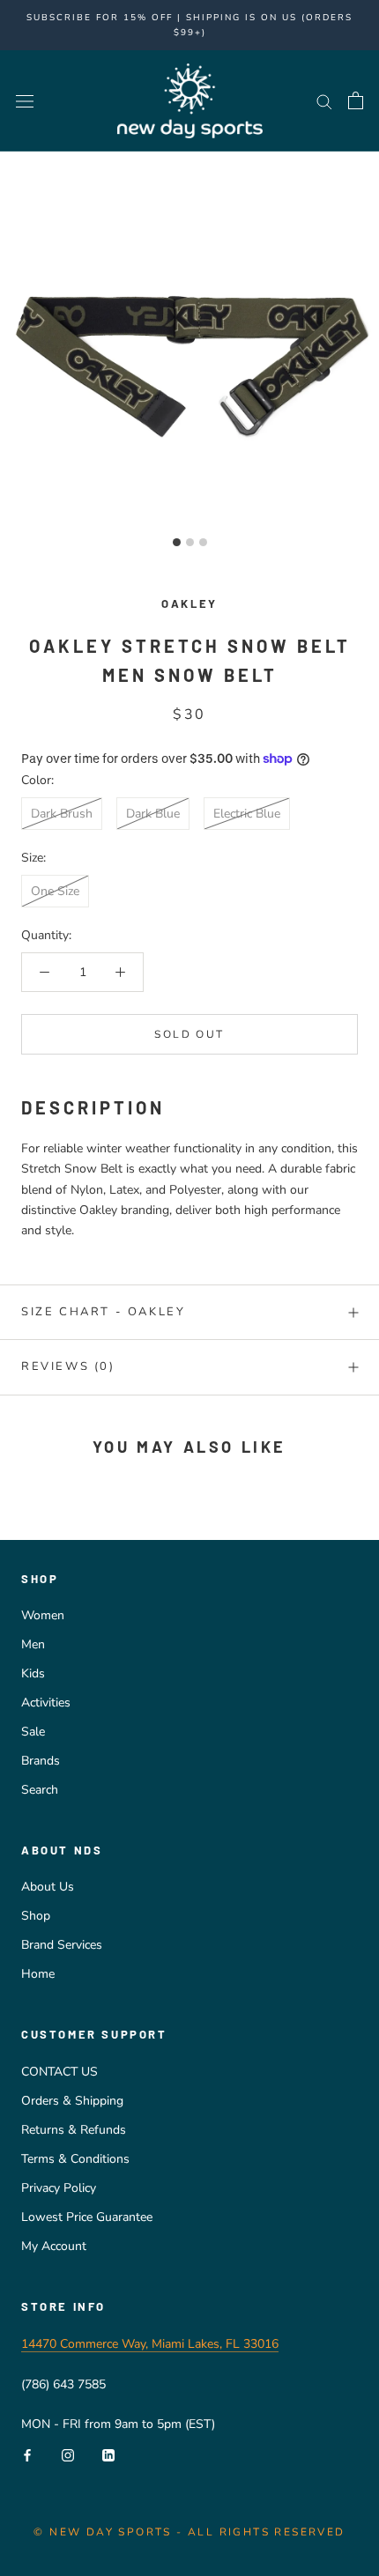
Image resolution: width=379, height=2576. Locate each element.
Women (43, 1615)
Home (38, 1974)
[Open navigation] (25, 101)
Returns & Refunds (74, 2130)
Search (40, 1790)
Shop (36, 1916)
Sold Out (189, 1034)
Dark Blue (153, 814)
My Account (54, 2246)
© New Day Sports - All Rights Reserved (189, 2532)
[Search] (324, 101)
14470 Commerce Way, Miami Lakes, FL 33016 (150, 2344)
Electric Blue (247, 814)
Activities (46, 1703)
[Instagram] (68, 2454)
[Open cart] (356, 100)
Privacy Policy (59, 2188)
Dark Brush (62, 814)
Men (33, 1644)
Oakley (189, 603)
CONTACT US (59, 2072)
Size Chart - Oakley (103, 1312)
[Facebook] (27, 2454)
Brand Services (62, 1945)
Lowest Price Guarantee (87, 2217)
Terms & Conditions (75, 2159)
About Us (48, 1887)
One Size (55, 891)
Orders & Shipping (72, 2101)
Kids (33, 1673)
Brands (41, 1761)
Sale (33, 1732)
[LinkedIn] (108, 2454)
